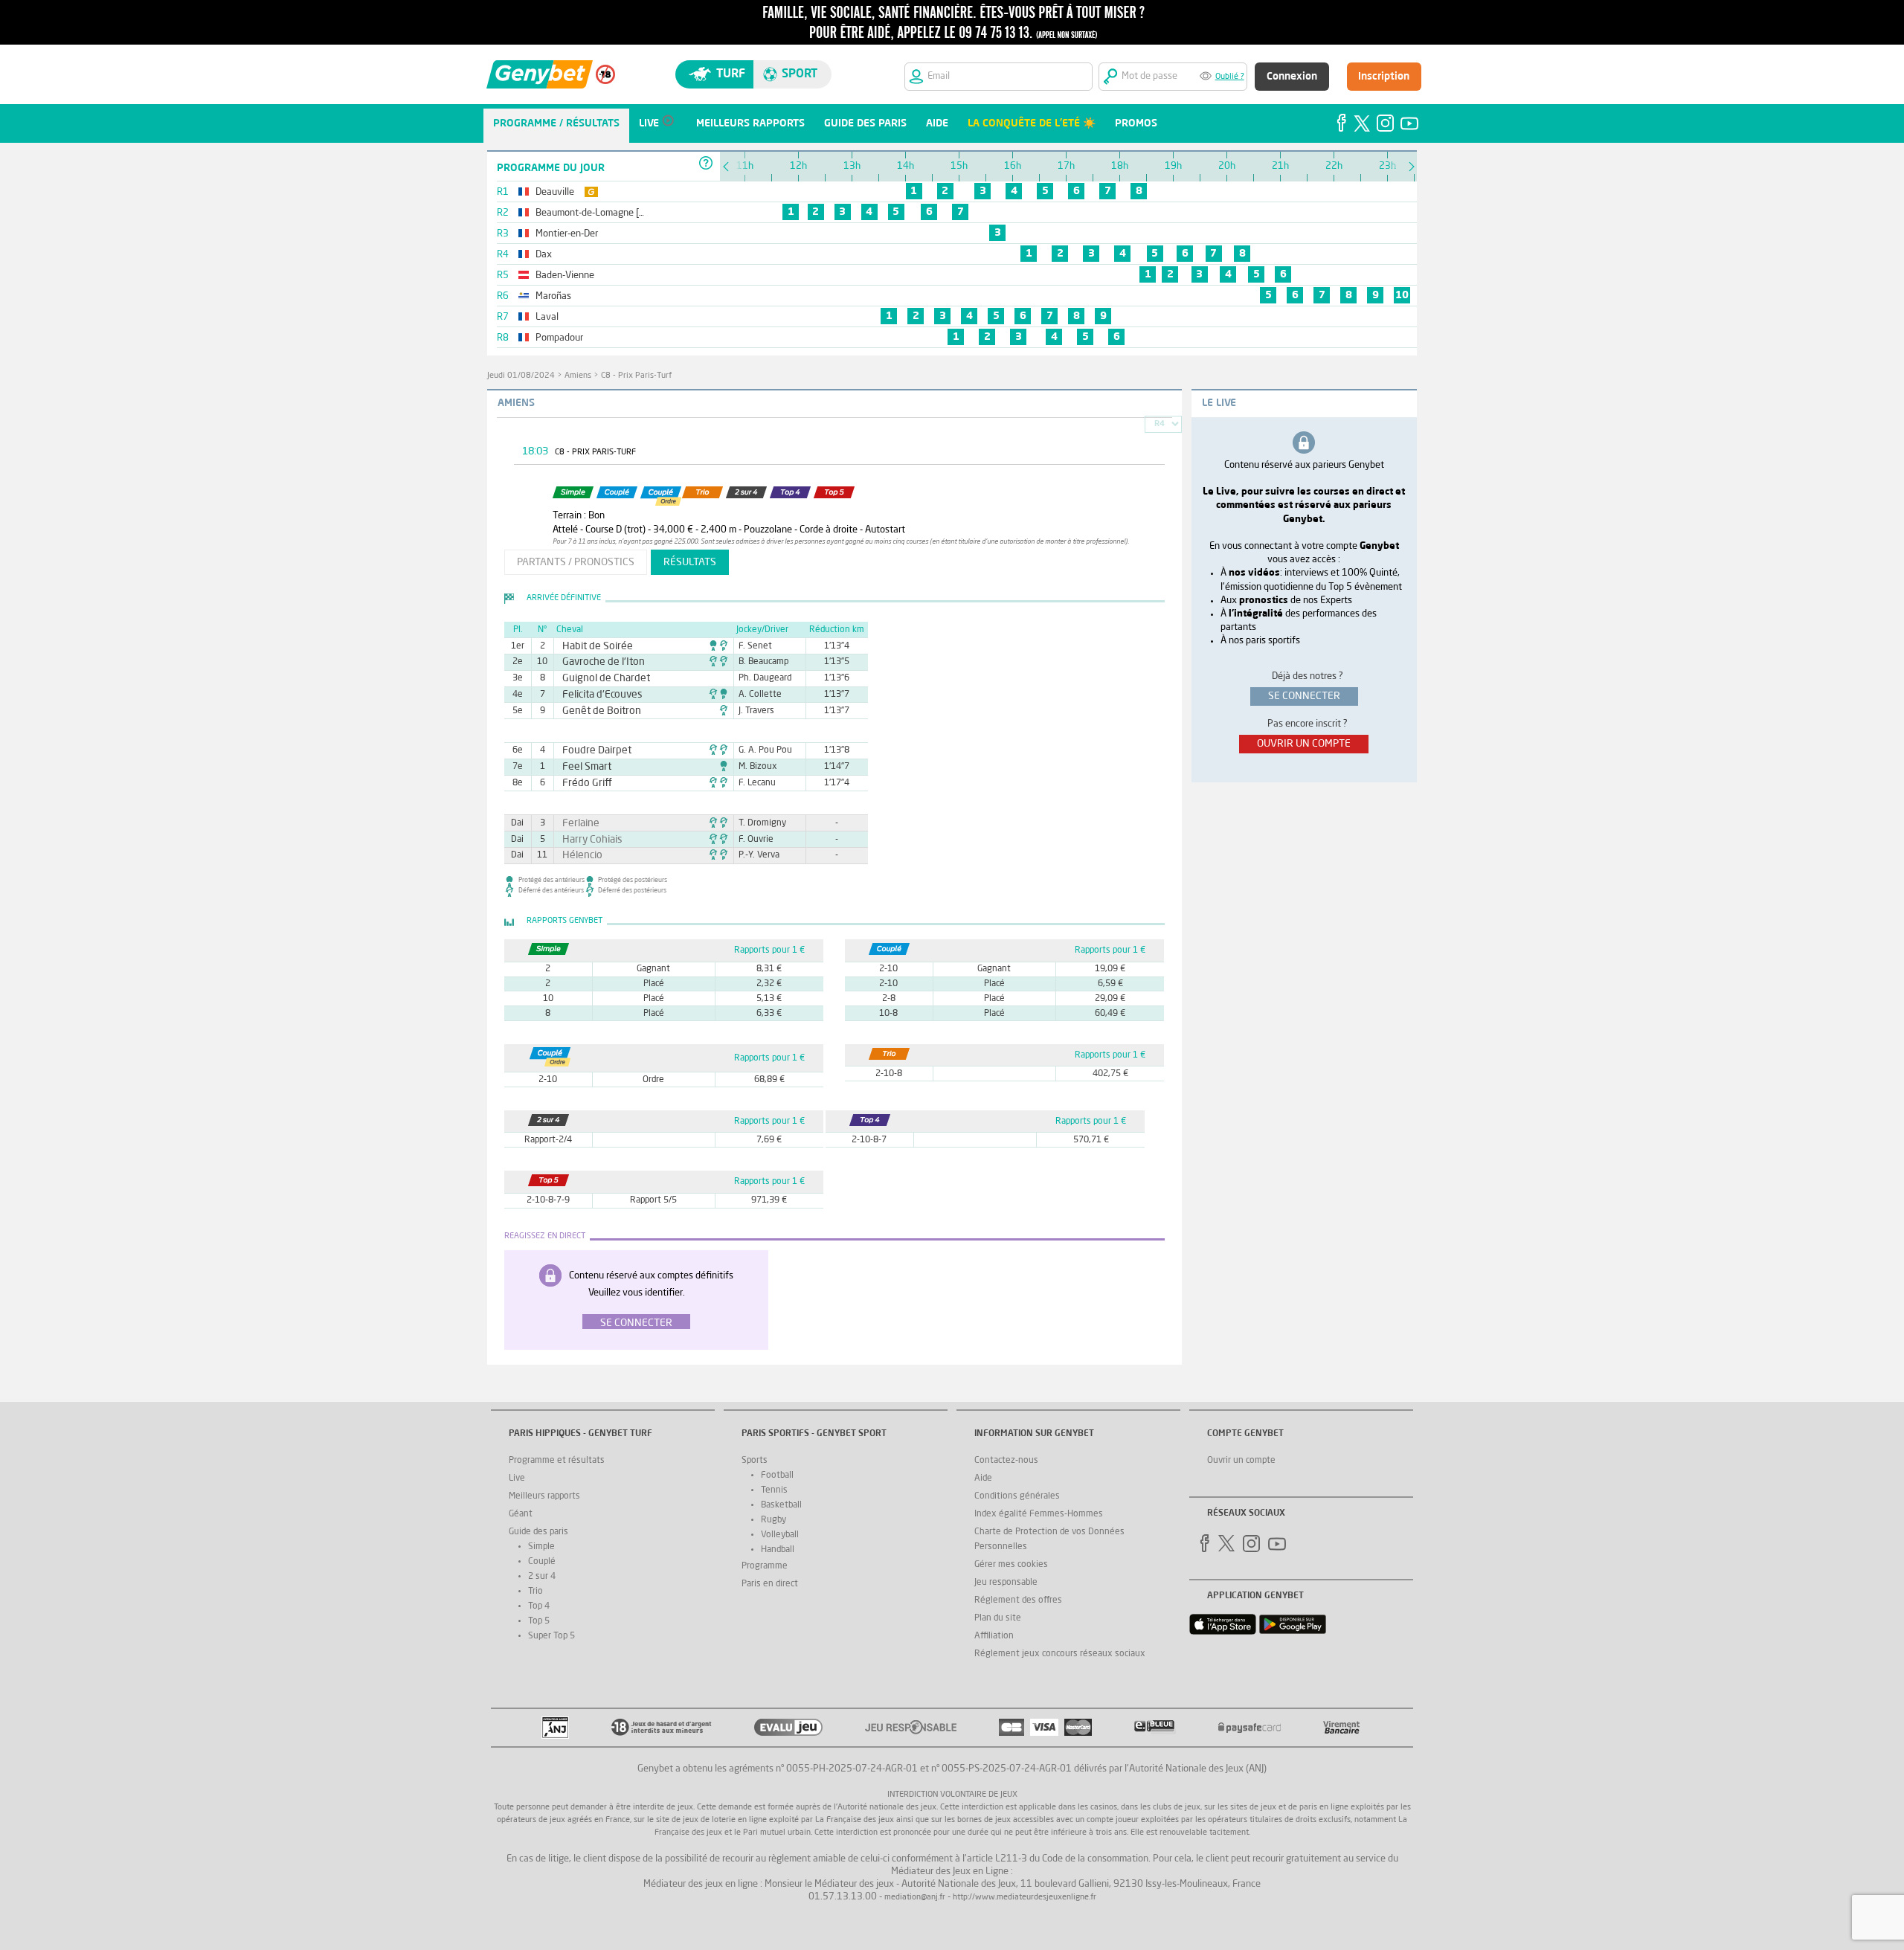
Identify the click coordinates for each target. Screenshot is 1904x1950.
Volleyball (780, 1535)
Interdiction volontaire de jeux (952, 1795)
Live (517, 1478)
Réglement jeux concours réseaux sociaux (1060, 1654)
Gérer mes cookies (1011, 1565)
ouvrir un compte (1304, 744)
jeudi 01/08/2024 (521, 376)
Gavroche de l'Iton (596, 662)
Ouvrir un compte (1241, 1461)
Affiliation (994, 1636)
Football (777, 1476)
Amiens (578, 376)
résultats (690, 562)
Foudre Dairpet (590, 750)
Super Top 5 (551, 1636)
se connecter (1304, 696)
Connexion (1292, 77)
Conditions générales (1017, 1496)
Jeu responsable (1006, 1583)
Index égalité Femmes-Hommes (1039, 1514)
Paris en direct (770, 1584)
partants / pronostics (576, 562)
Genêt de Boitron (594, 711)
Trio (535, 1592)
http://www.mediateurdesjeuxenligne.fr (1025, 1898)
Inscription (1384, 77)
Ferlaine (577, 823)
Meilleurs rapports (544, 1496)
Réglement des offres (1018, 1600)
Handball (778, 1550)
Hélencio (578, 855)
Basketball (781, 1505)
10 (1402, 295)
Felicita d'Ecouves (595, 695)
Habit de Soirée (591, 646)
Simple (541, 1547)
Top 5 (539, 1621)
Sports (755, 1461)
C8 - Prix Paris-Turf (636, 376)
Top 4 (539, 1606)
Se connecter (636, 1323)
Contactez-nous (1006, 1461)
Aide (983, 1478)
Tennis (774, 1490)
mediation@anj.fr (915, 1898)
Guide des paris (538, 1532)
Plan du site (998, 1618)
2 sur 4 (542, 1577)
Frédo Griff (582, 783)
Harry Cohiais (587, 840)
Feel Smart (582, 767)
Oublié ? (1230, 77)
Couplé (542, 1562)
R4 (1160, 424)
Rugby (773, 1520)
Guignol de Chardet (598, 678)
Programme (765, 1566)
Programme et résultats (557, 1461)
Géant (521, 1514)
